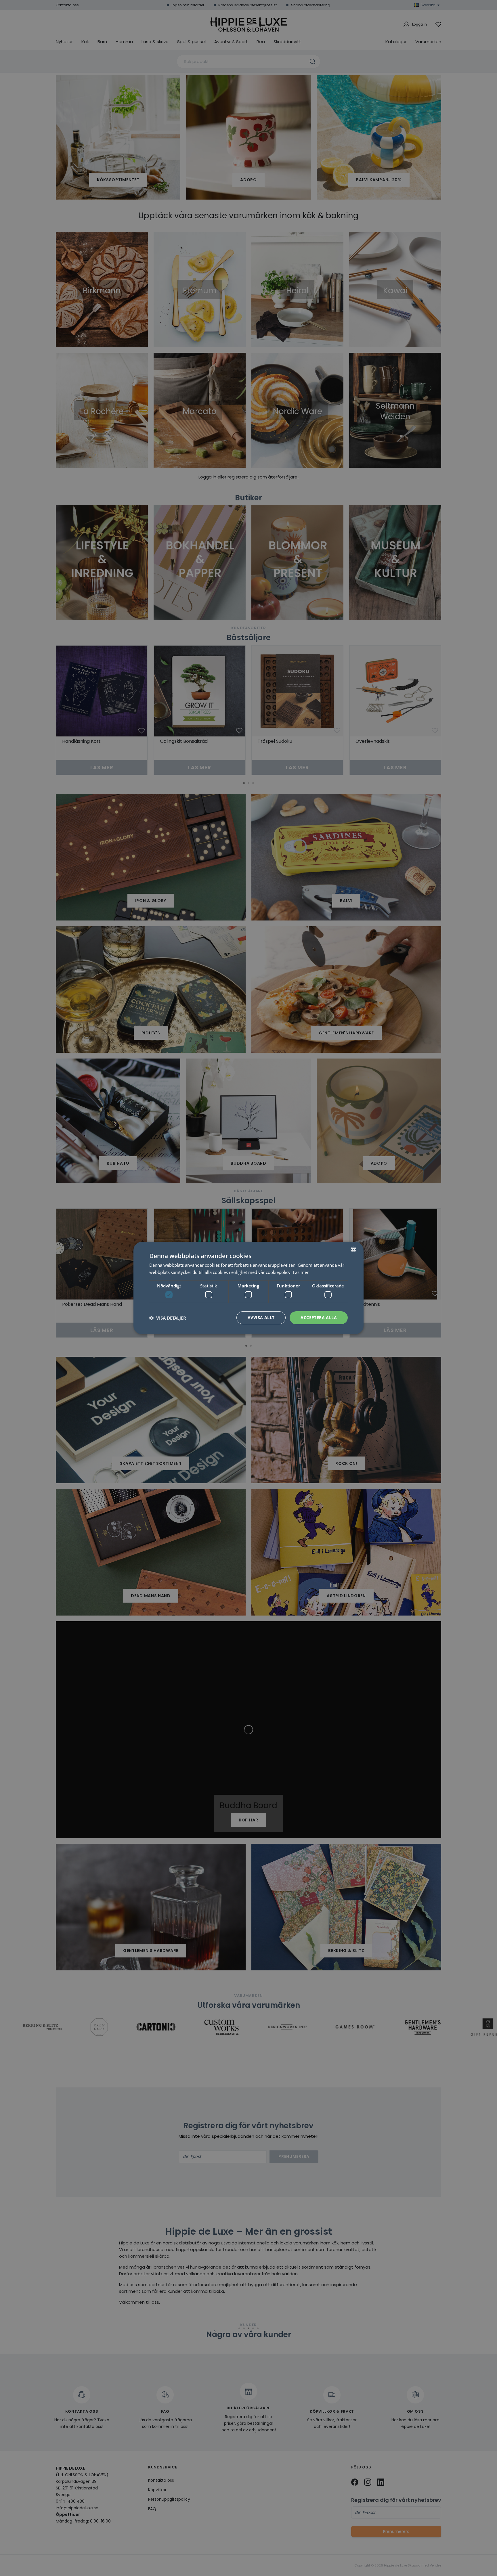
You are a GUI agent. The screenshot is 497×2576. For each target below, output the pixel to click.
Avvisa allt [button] (261, 1317)
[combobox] (353, 1249)
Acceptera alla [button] (319, 1317)
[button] (168, 1318)
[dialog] (248, 1288)
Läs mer (301, 1272)
